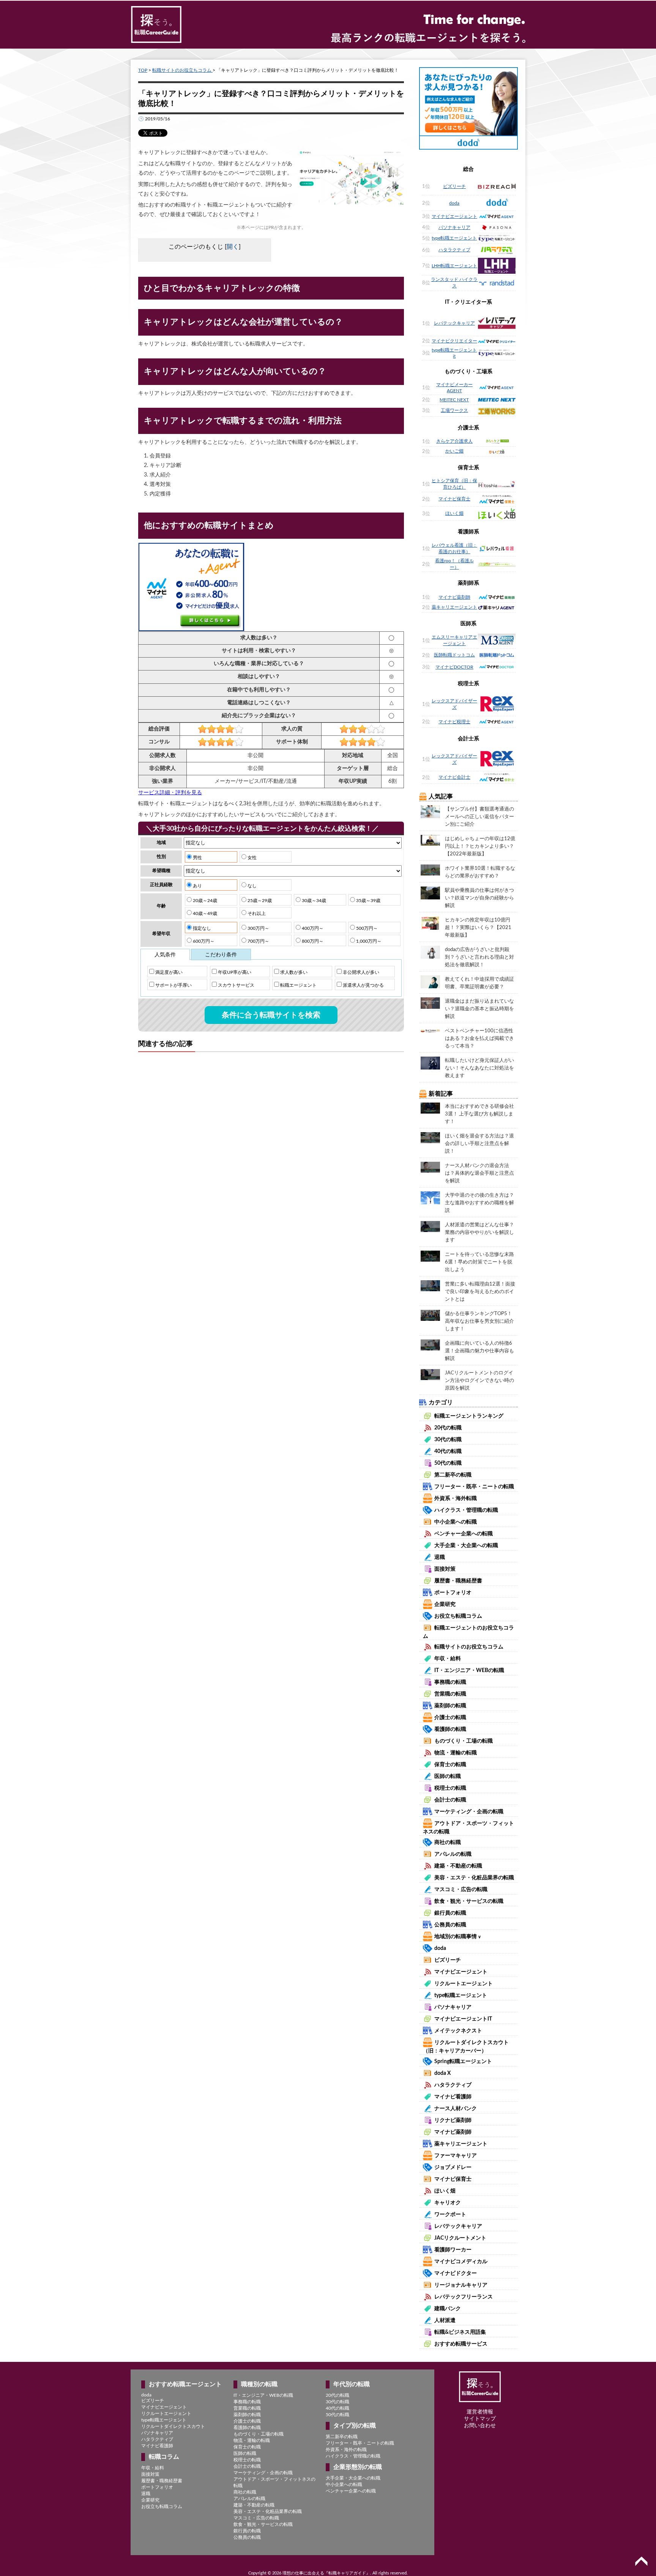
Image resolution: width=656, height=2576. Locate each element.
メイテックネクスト (458, 2031)
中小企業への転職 (456, 1522)
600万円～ (203, 941)
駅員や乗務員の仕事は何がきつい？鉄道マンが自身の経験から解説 (479, 898)
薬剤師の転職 (450, 1706)
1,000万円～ (368, 941)
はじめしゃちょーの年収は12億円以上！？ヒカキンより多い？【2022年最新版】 (480, 846)
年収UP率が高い (234, 972)
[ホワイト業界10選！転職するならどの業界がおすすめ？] (430, 870)
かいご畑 (454, 451)
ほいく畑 (454, 513)
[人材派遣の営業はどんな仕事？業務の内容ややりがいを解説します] (430, 1226)
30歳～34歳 (313, 901)
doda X (442, 2073)
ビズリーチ (454, 186)
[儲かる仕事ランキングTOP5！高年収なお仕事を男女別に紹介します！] (430, 1315)
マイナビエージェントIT (463, 2019)
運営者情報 (480, 2412)
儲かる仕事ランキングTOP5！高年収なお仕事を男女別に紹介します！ (479, 1321)
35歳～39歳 (368, 901)
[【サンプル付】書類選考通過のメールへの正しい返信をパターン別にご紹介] (430, 811)
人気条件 (165, 955)
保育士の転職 (450, 1765)
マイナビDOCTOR (454, 667)
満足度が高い (168, 972)
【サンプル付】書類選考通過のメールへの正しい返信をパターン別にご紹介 (479, 817)
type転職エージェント (454, 238)
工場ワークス (454, 410)
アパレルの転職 (453, 1854)
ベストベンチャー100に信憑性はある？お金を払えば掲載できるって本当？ (479, 1039)
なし (252, 886)
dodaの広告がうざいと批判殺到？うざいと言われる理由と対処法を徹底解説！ (479, 957)
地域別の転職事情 (458, 1937)
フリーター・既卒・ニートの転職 (474, 1487)
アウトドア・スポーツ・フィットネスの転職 (274, 2482)
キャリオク (448, 2203)
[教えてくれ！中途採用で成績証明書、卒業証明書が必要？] (430, 981)
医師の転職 (448, 1776)
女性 (252, 858)
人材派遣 (445, 2320)
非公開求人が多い (360, 972)
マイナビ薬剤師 (454, 597)
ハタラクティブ (454, 250)
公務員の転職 (450, 1925)
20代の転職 (448, 1428)
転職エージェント (298, 985)
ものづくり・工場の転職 (464, 1741)
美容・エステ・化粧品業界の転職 (474, 1878)
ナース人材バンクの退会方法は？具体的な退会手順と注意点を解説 (479, 1173)
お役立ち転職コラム (458, 1616)
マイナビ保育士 (454, 499)
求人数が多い (293, 972)
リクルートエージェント (464, 1984)
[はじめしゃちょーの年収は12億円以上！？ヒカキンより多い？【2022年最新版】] (430, 840)
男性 (197, 858)
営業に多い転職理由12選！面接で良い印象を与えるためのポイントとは (480, 1292)
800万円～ (312, 941)
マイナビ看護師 (453, 2097)
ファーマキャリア (456, 2156)
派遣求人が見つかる (363, 985)
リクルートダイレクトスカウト (173, 2426)
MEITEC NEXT (454, 400)
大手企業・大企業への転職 (466, 1546)
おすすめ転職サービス (461, 2344)
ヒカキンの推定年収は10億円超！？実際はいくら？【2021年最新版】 (478, 928)
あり (197, 886)
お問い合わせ (480, 2426)
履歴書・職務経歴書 (458, 1581)
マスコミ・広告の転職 (461, 1890)
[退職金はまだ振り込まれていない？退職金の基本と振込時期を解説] (430, 1003)
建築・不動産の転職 (458, 1866)
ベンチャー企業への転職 (464, 1534)
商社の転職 (448, 1842)
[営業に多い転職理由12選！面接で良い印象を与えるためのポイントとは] (430, 1286)
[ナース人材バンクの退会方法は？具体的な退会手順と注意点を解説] (430, 1167)
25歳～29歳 (259, 901)
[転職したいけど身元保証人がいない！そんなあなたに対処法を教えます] (430, 1063)
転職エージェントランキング (469, 1416)
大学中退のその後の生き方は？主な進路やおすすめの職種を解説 (479, 1203)
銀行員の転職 (450, 1913)
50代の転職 (448, 1463)
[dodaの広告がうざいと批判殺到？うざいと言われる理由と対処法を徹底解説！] (430, 952)
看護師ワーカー (453, 2250)
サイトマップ (480, 2419)
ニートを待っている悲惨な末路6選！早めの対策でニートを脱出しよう (479, 1262)
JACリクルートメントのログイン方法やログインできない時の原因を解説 (479, 1381)
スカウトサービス (236, 985)
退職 (440, 1557)
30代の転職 (448, 1440)
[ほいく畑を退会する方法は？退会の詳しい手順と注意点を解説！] (430, 1137)
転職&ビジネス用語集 (460, 2332)
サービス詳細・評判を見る (170, 793)
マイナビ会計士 (454, 777)
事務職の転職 (450, 1682)
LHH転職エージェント (454, 266)
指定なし (201, 928)
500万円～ (366, 928)
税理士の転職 (450, 1788)
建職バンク (448, 2309)
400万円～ (312, 928)
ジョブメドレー (453, 2167)
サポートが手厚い (173, 985)
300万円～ (258, 928)
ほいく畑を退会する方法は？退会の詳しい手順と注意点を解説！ (479, 1144)
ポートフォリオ (453, 1593)
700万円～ (258, 941)
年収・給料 (448, 1659)
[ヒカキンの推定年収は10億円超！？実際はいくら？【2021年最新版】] (430, 923)
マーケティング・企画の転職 (469, 1812)
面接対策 (445, 1569)
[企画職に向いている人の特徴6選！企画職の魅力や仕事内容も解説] (430, 1345)
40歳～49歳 (204, 913)
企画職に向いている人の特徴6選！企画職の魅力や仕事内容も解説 (479, 1351)
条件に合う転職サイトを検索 (271, 1015)
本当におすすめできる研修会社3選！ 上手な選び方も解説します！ (479, 1114)
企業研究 (445, 1604)
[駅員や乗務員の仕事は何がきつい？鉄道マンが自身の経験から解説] (430, 893)
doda (454, 203)
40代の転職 (448, 1451)
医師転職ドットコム (454, 655)
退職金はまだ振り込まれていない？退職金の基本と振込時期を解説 (479, 1009)
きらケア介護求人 (454, 441)
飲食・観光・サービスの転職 (469, 1901)
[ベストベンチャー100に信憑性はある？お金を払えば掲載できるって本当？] (430, 1030)
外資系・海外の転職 (346, 2450)
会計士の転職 (450, 1800)
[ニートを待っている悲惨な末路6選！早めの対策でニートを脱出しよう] (430, 1256)
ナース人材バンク (456, 2109)
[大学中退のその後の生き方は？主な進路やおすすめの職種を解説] (430, 1197)
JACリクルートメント (460, 2238)
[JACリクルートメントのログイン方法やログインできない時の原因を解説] (430, 1374)
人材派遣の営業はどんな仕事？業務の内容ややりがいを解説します (479, 1233)
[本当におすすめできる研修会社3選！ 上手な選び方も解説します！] (430, 1108)
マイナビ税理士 (454, 722)
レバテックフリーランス (464, 2297)
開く (233, 247)
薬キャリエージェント (454, 607)
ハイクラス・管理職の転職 (466, 1510)
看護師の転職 (450, 1729)
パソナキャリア (454, 227)
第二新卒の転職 (453, 1475)
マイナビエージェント (454, 216)
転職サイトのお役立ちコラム (182, 70)
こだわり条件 (221, 955)
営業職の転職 (450, 1694)
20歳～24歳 (204, 901)
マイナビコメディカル (461, 2262)
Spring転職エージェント (463, 2062)
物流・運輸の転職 (456, 1753)
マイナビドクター (456, 2273)
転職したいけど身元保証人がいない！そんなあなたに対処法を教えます (479, 1068)
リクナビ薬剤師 (453, 2120)
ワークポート (450, 2215)
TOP (143, 70)
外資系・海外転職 (456, 1499)
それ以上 (256, 913)
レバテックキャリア (454, 323)
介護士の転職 (450, 1718)
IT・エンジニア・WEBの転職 (469, 1671)
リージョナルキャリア (461, 2285)
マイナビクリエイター (454, 341)
